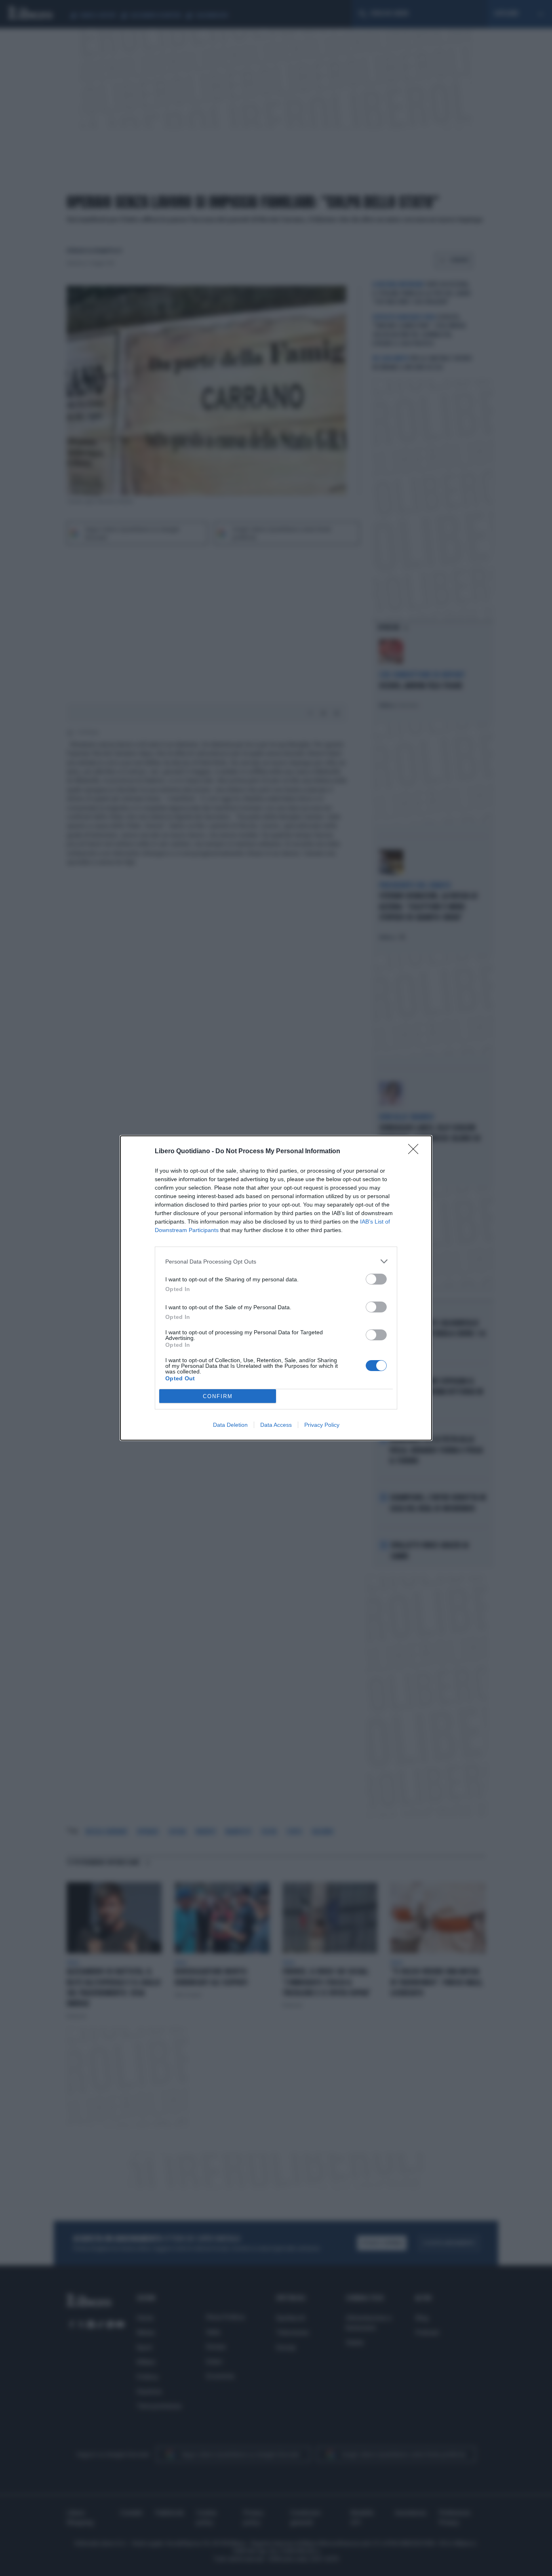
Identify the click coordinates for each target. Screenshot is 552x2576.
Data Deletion (230, 1425)
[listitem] (276, 1261)
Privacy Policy (322, 1425)
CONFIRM (218, 1396)
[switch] (376, 1279)
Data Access (276, 1425)
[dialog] (276, 1288)
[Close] (416, 1152)
